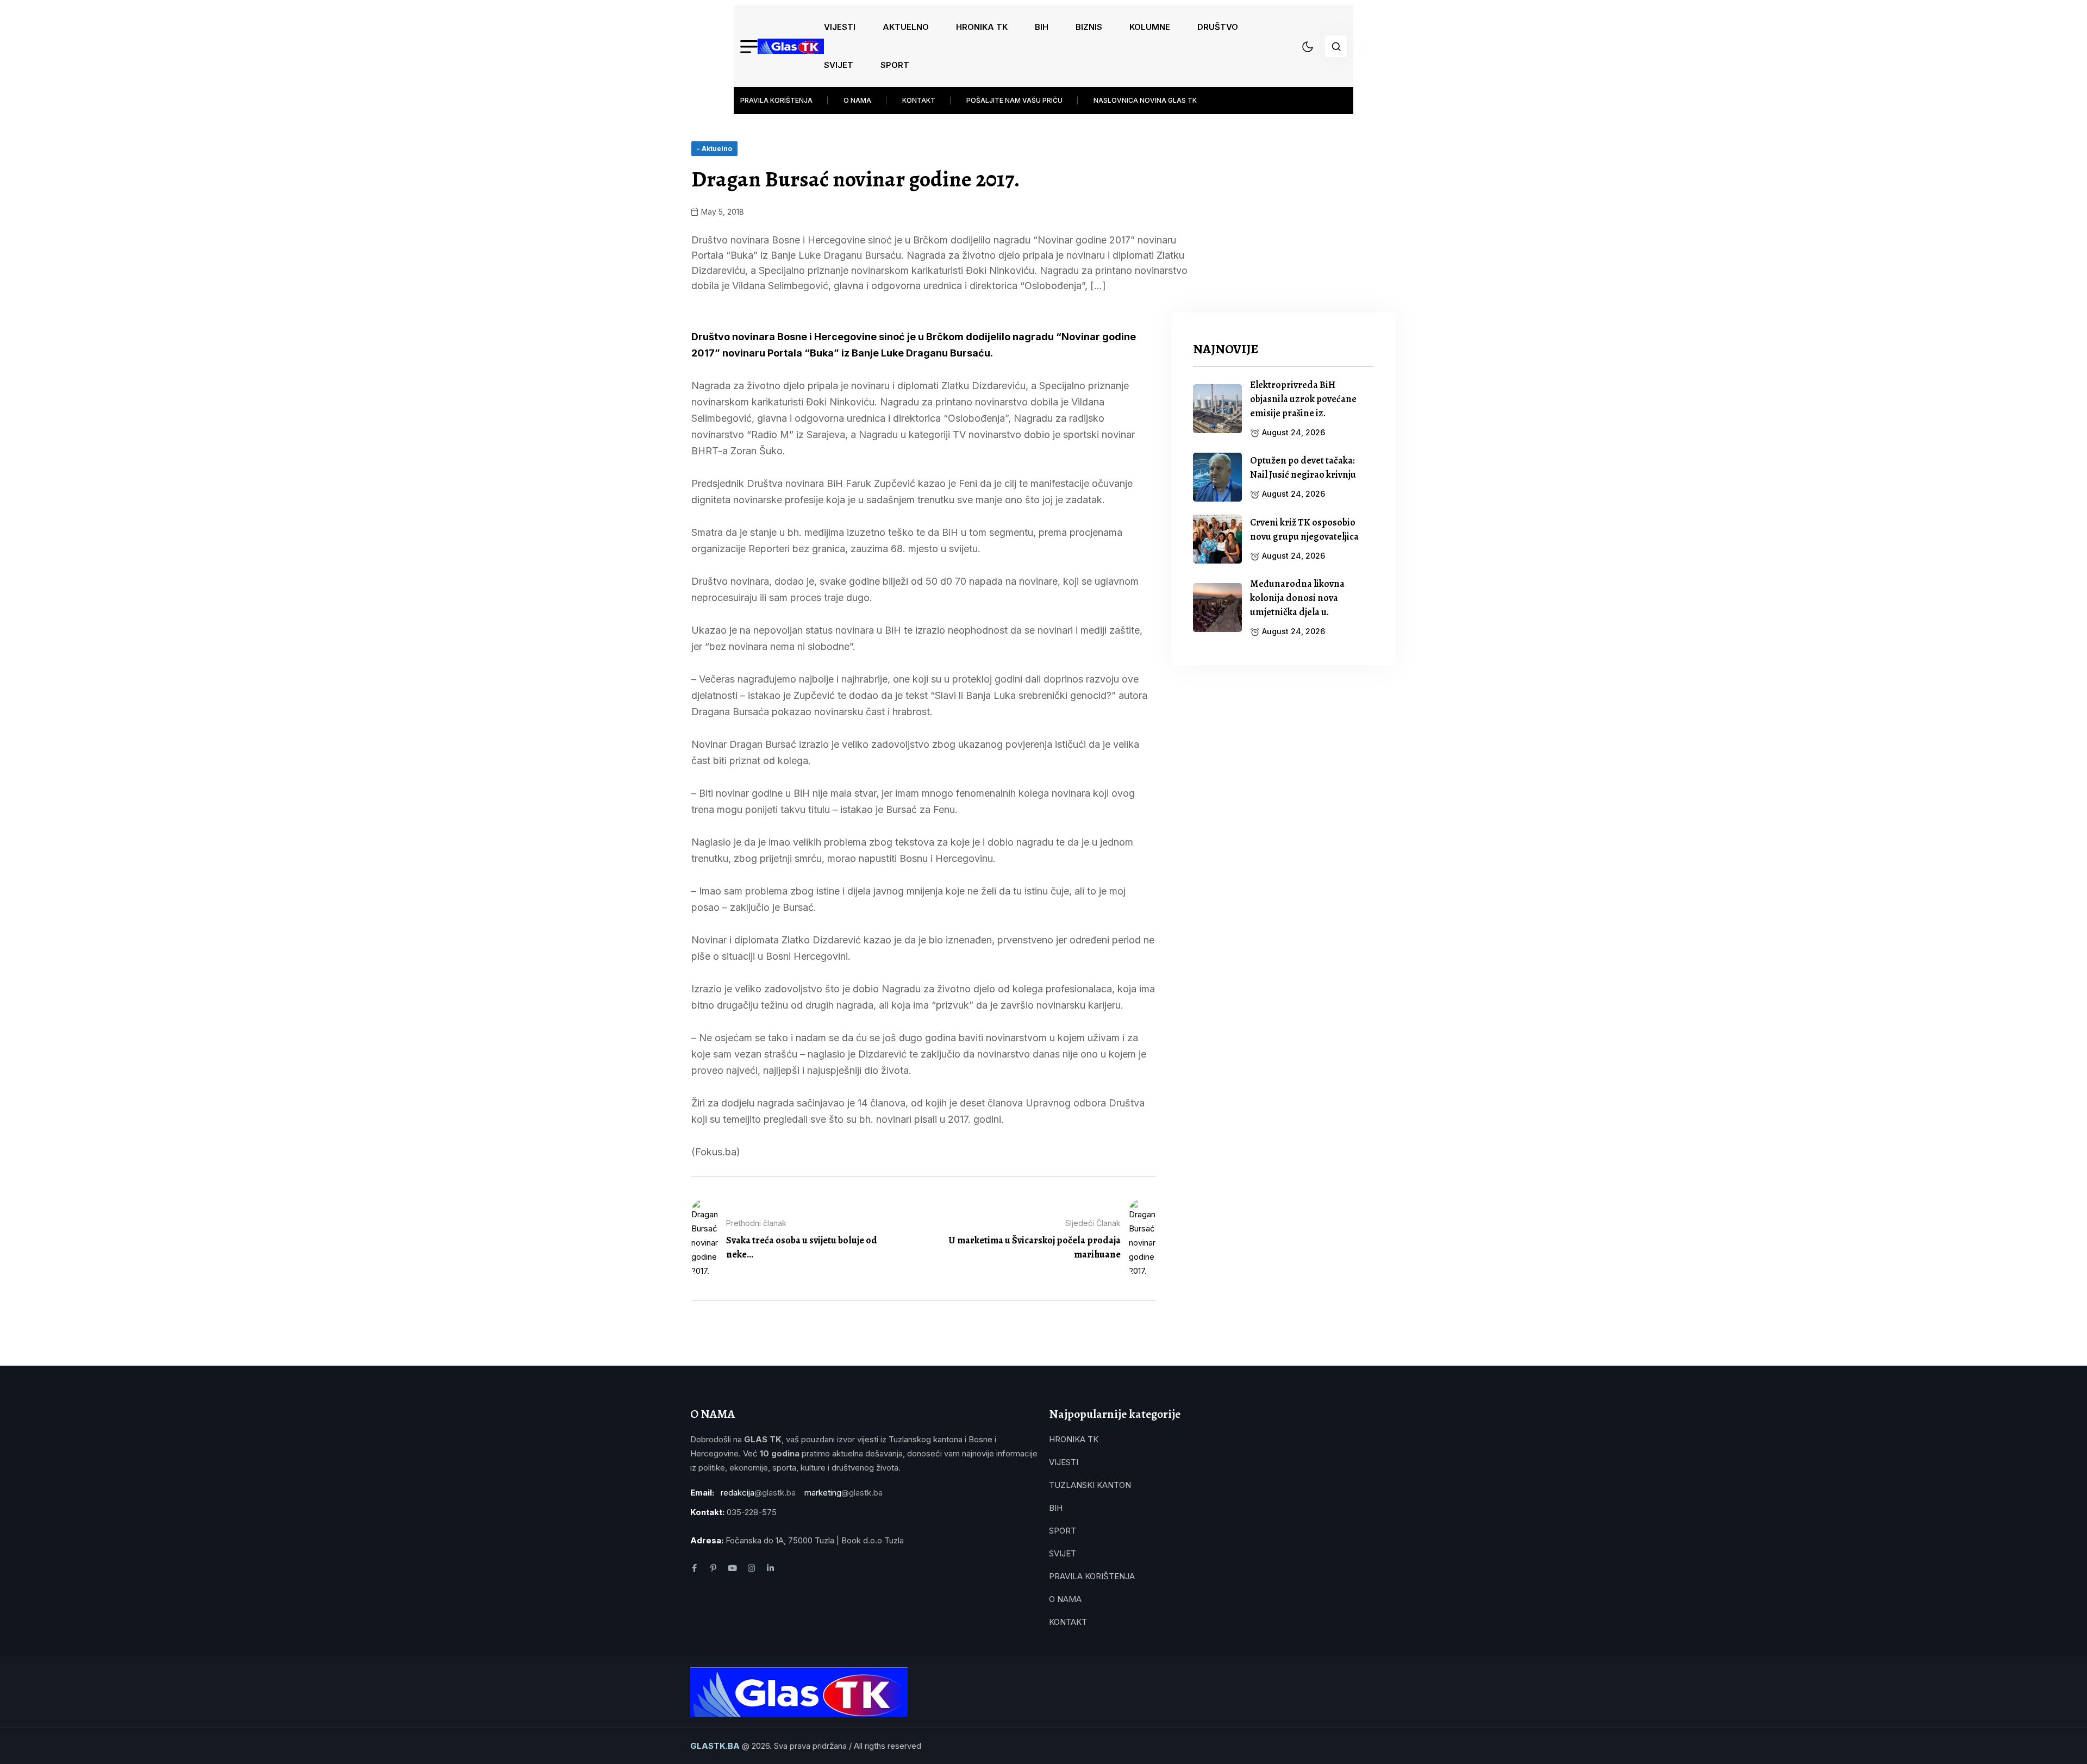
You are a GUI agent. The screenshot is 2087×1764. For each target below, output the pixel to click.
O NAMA (857, 100)
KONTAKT (919, 100)
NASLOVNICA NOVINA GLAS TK (1145, 100)
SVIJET (839, 65)
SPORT (895, 65)
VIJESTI (840, 27)
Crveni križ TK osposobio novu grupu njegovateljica (1304, 529)
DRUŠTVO (1218, 27)
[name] (791, 46)
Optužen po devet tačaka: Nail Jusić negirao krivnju (1303, 467)
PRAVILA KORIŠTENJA (776, 100)
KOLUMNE (1150, 27)
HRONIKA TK (982, 27)
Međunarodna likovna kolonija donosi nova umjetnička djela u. (1297, 598)
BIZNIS (1089, 27)
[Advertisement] (1283, 764)
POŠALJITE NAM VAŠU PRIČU (1014, 100)
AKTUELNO (906, 27)
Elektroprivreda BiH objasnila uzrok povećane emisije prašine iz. (1303, 399)
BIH (1042, 27)
